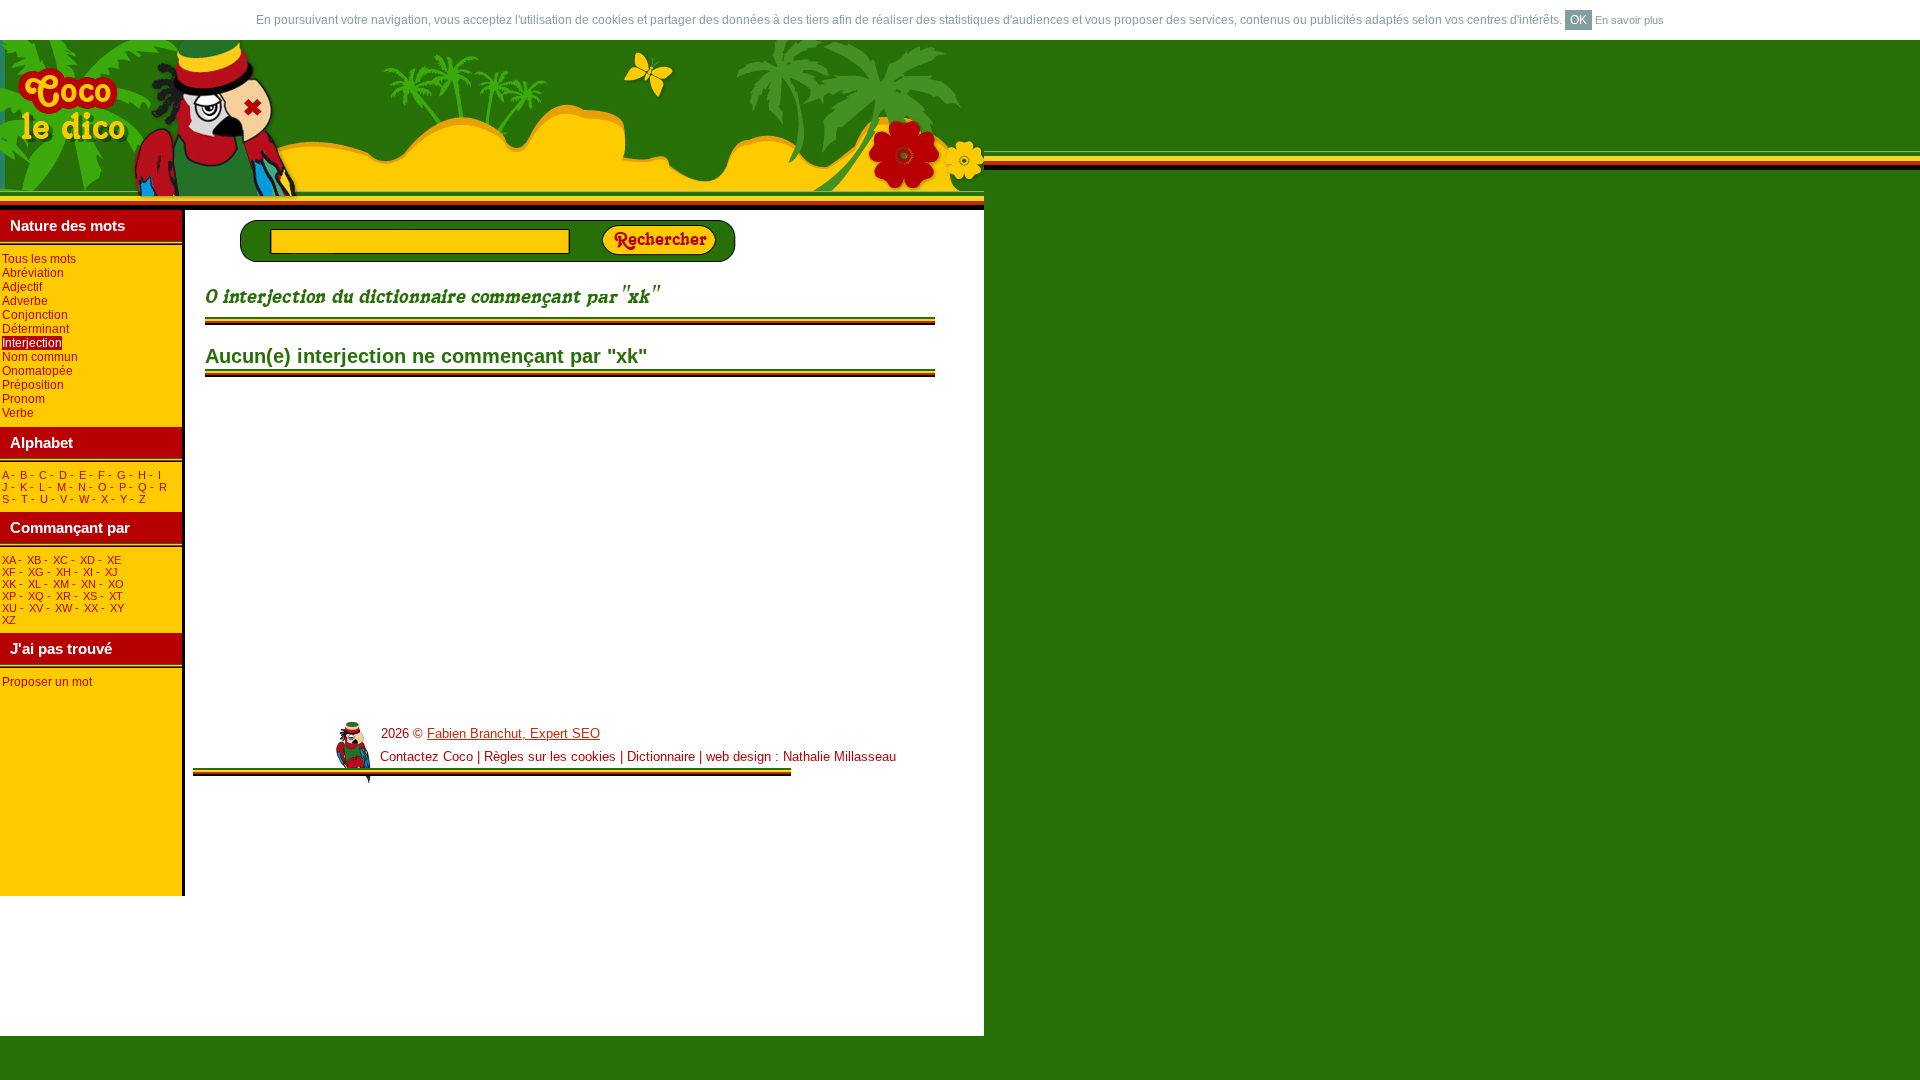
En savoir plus (1629, 20)
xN (88, 584)
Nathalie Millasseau (839, 756)
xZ (9, 620)
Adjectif (22, 287)
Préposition (33, 385)
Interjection (32, 343)
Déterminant (35, 329)
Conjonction (35, 315)
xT (116, 596)
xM (61, 584)
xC (60, 560)
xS (90, 596)
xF (9, 572)
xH (63, 572)
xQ (36, 596)
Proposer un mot (47, 682)
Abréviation (33, 273)
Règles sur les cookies (550, 756)
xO (116, 584)
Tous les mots (39, 259)
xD (87, 560)
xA (8, 560)
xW (63, 608)
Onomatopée (37, 371)
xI (88, 572)
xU (9, 608)
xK (9, 584)
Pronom (23, 399)
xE (114, 560)
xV (36, 608)
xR (63, 596)
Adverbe (25, 301)
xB (34, 560)
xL (34, 584)
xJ (111, 572)
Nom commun (40, 357)
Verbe (18, 413)
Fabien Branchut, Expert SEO (513, 733)
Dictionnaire (661, 756)
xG (36, 572)
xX (91, 608)
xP (9, 596)
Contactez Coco (426, 756)
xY (117, 608)
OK (1578, 20)
